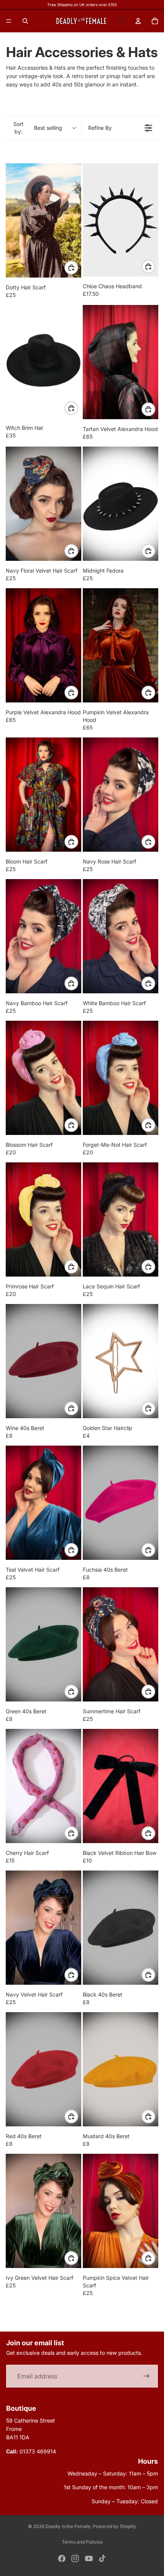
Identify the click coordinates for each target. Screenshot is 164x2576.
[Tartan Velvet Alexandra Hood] (121, 362)
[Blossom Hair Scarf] (43, 1078)
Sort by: (38, 128)
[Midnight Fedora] (121, 504)
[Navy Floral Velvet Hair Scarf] (43, 504)
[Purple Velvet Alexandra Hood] (43, 645)
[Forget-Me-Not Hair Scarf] (121, 1078)
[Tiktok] (102, 2558)
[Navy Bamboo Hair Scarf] (43, 936)
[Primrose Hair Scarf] (43, 1219)
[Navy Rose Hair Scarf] (121, 795)
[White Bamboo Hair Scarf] (121, 936)
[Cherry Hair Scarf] (43, 1786)
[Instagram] (75, 2558)
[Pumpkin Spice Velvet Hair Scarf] (121, 2211)
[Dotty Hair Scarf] (43, 220)
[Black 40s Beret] (121, 1928)
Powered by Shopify (114, 2526)
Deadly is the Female (68, 2526)
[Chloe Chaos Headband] (121, 220)
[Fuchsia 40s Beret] (121, 1503)
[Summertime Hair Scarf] (121, 1644)
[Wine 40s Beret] (43, 1361)
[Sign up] (146, 2376)
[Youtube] (89, 2558)
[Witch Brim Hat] (43, 362)
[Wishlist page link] (121, 21)
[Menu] (9, 21)
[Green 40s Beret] (43, 1644)
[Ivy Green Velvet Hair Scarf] (43, 2211)
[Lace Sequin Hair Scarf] (121, 1219)
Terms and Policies (82, 2542)
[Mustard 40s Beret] (121, 2069)
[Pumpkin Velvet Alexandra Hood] (121, 645)
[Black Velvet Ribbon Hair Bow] (121, 1786)
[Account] (138, 21)
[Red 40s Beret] (43, 2069)
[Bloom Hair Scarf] (43, 795)
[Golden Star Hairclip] (121, 1361)
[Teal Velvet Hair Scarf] (43, 1503)
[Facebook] (62, 2558)
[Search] (25, 21)
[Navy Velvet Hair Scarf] (43, 1928)
